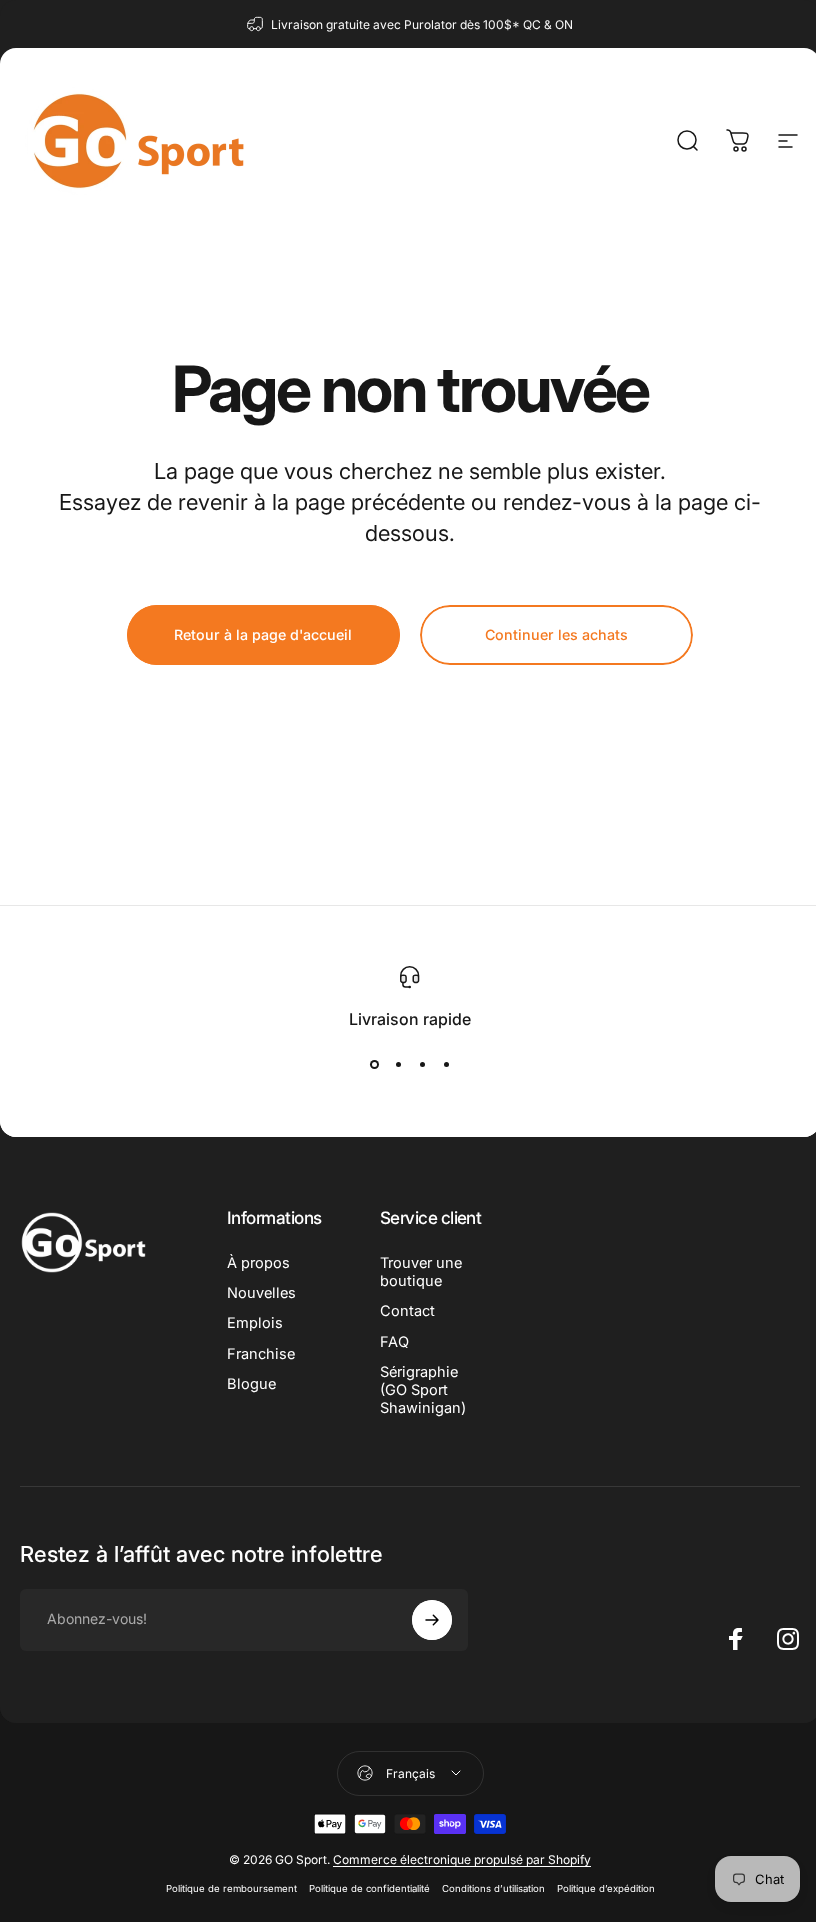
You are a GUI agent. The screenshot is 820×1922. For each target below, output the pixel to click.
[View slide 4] (446, 1065)
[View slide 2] (398, 1065)
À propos (258, 1263)
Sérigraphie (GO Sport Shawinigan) (423, 1390)
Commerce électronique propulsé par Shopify (462, 1859)
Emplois (255, 1323)
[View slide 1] (374, 1065)
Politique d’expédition (606, 1888)
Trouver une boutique (421, 1272)
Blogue (251, 1384)
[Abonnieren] (432, 1620)
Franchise (261, 1354)
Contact (407, 1311)
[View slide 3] (422, 1065)
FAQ (394, 1342)
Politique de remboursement (231, 1888)
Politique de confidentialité (369, 1888)
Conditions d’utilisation (493, 1888)
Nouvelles (261, 1293)
